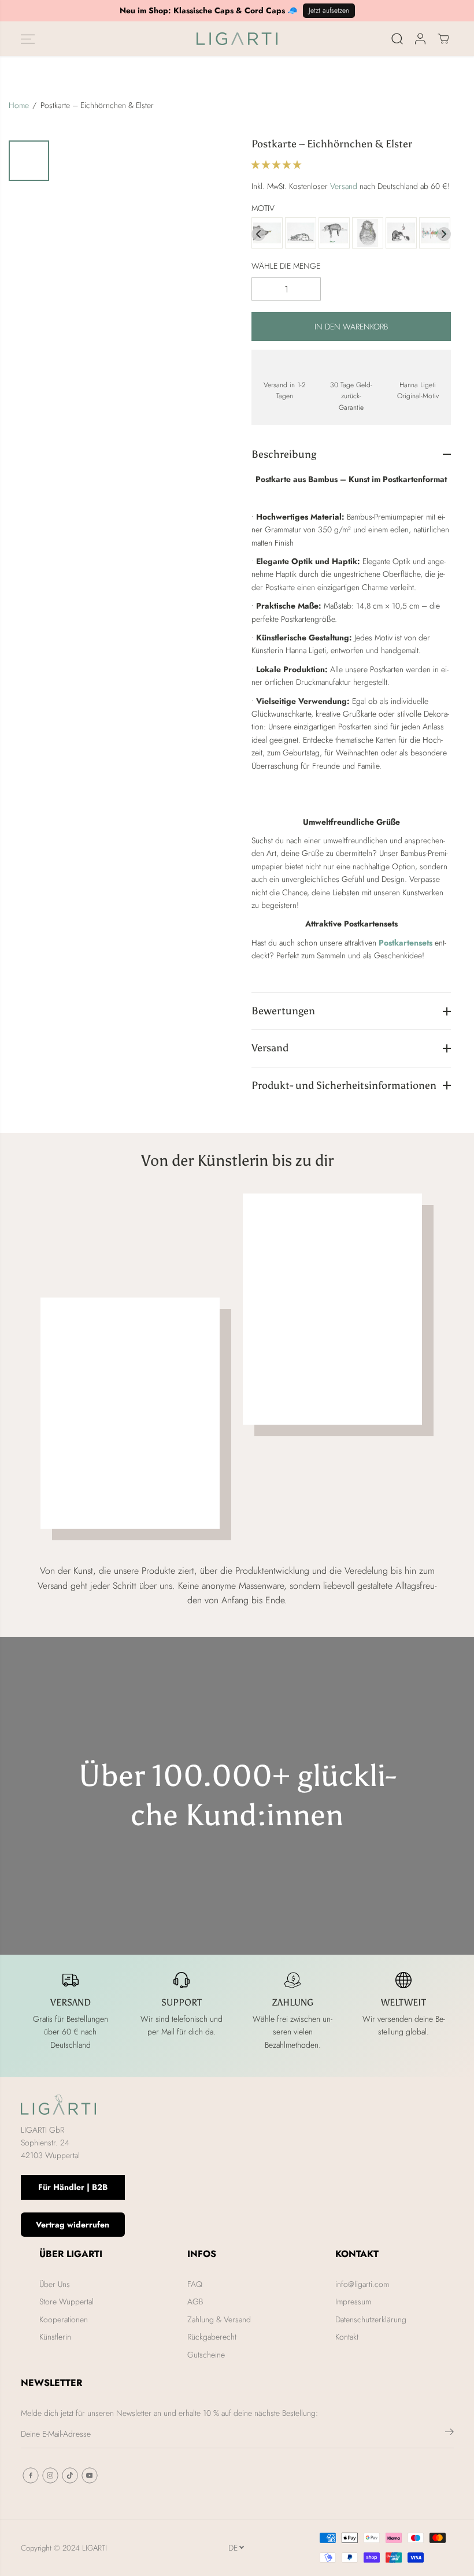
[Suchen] (397, 39)
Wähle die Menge (286, 266)
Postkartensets (406, 943)
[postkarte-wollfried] (368, 234)
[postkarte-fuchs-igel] (401, 234)
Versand (344, 186)
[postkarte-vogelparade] (435, 234)
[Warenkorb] (443, 39)
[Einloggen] (420, 39)
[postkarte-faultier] (334, 234)
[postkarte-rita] (301, 234)
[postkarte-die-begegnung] (267, 234)
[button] (28, 39)
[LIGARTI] (237, 39)
